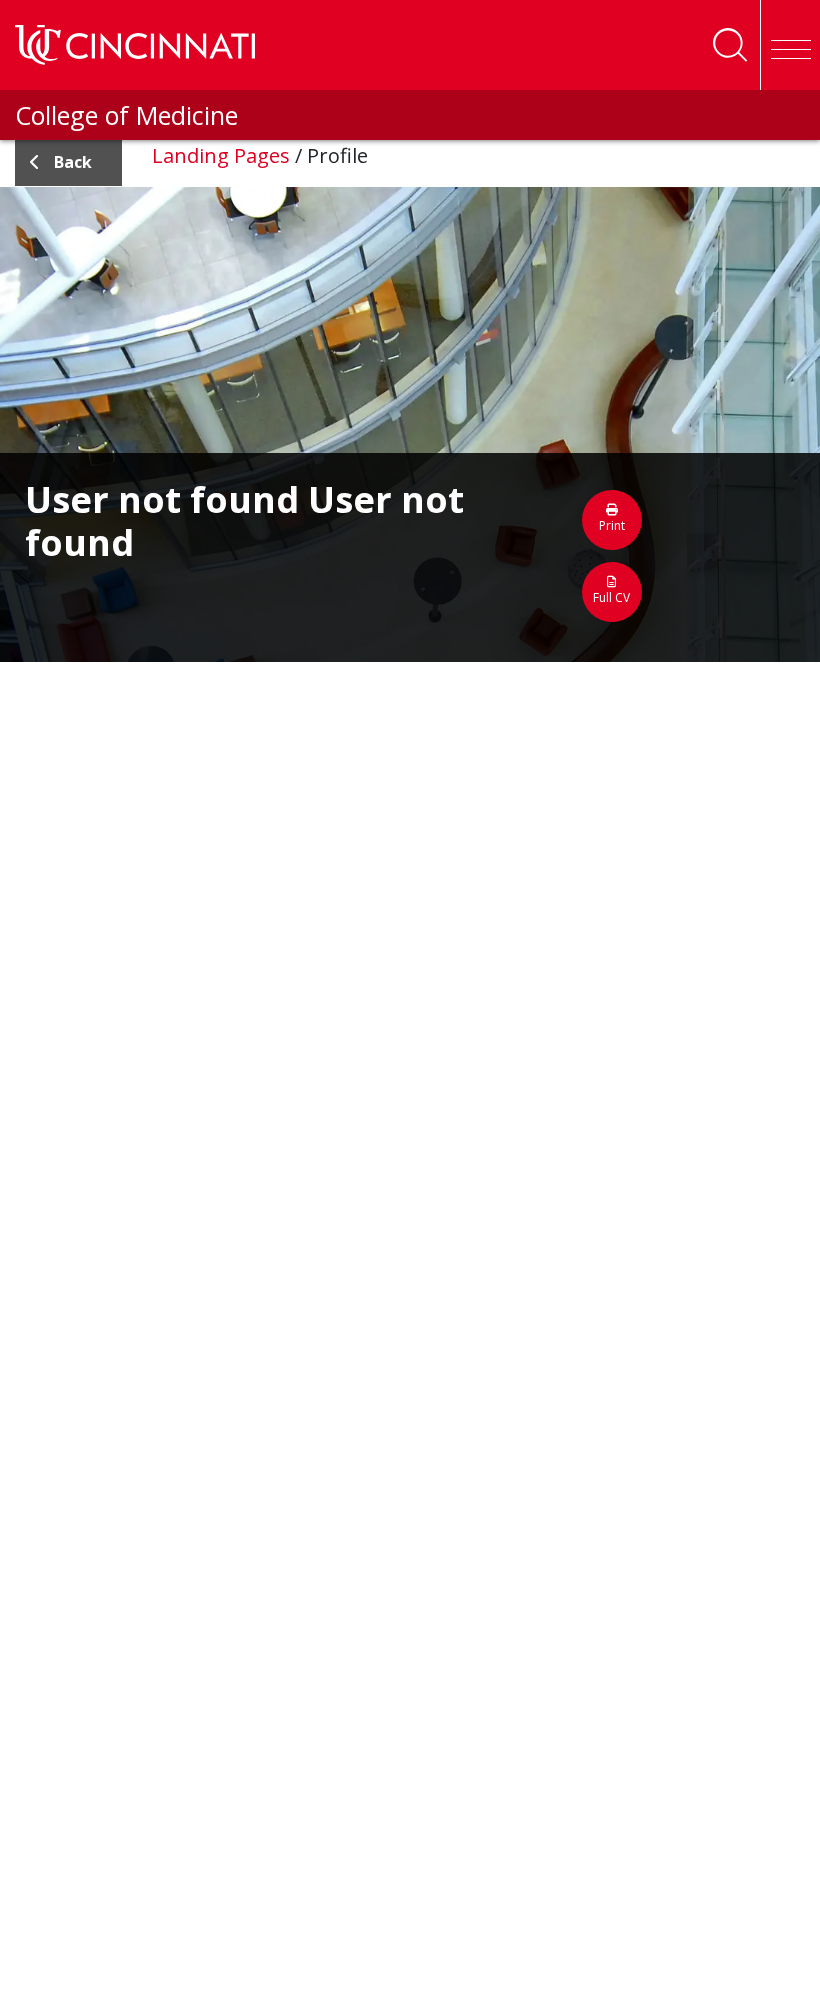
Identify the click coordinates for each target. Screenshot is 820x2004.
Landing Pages (221, 155)
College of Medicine (126, 115)
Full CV (611, 597)
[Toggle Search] (730, 45)
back (73, 162)
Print (612, 525)
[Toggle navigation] (790, 45)
